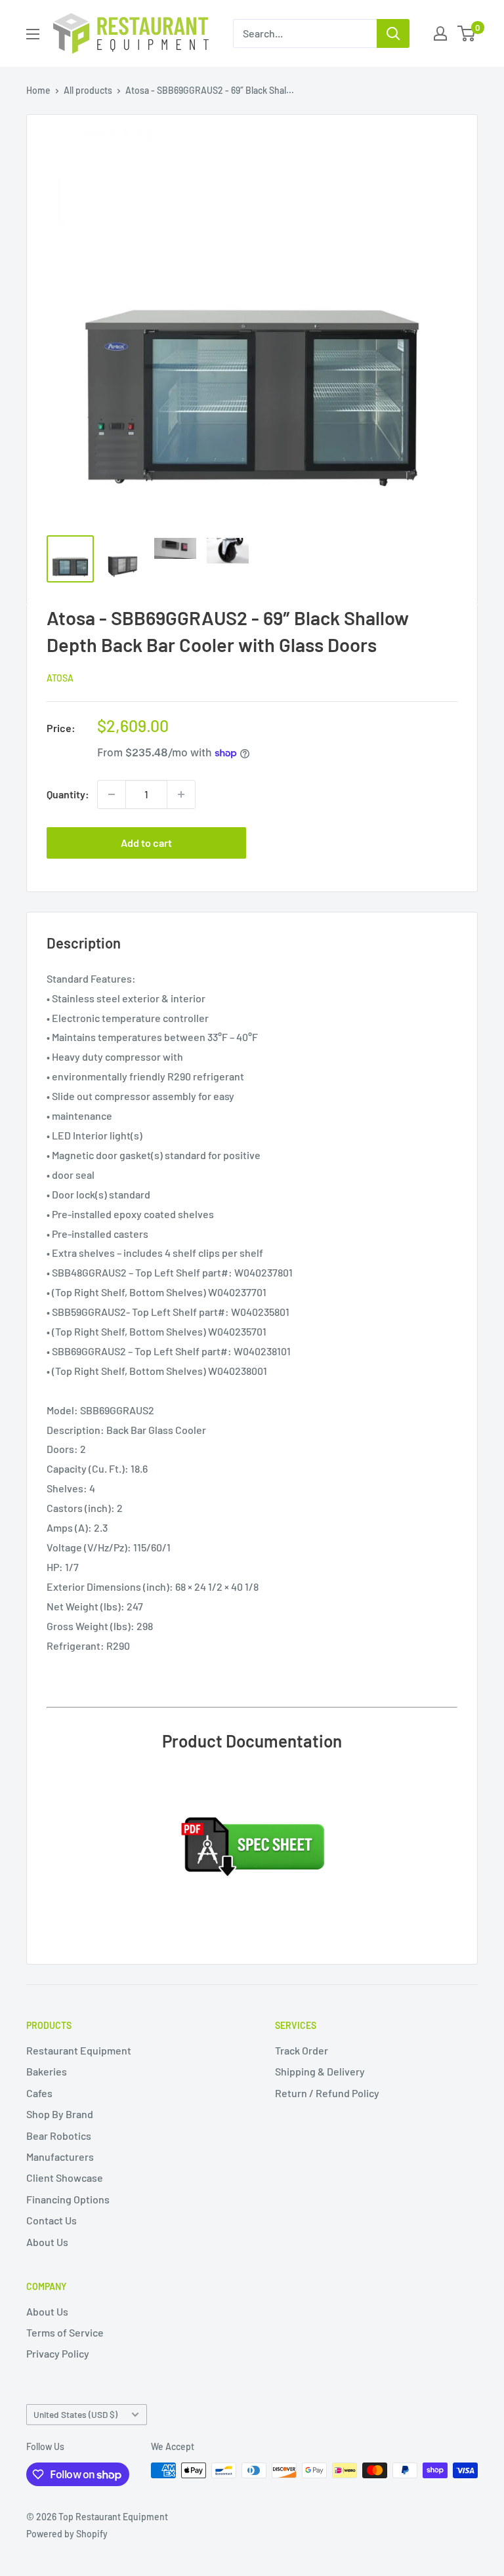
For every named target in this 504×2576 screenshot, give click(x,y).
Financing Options (68, 2199)
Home (38, 90)
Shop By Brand (60, 2114)
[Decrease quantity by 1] (112, 794)
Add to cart (146, 843)
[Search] (393, 33)
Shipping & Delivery (320, 2071)
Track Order (302, 2050)
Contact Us (52, 2220)
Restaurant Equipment (79, 2050)
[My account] (440, 33)
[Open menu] (33, 34)
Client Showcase (65, 2177)
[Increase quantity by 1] (181, 794)
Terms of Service (65, 2332)
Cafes (39, 2093)
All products (88, 90)
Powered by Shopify (67, 2534)
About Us (47, 2242)
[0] (467, 33)
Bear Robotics (59, 2136)
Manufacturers (60, 2157)
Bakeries (47, 2071)
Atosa (60, 678)
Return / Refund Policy (327, 2093)
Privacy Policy (58, 2353)
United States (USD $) (75, 2414)
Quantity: (68, 794)
